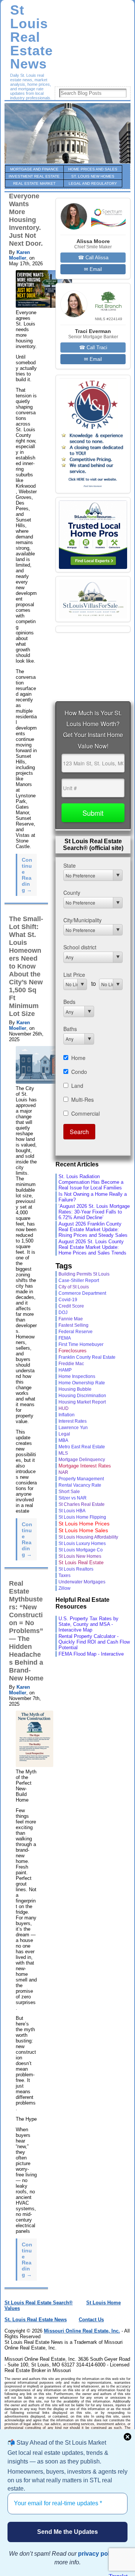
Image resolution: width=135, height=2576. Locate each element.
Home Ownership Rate (82, 1383)
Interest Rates (73, 1421)
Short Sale (69, 1491)
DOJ (63, 1312)
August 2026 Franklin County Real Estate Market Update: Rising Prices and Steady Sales (93, 1229)
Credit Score (71, 1306)
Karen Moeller (19, 255)
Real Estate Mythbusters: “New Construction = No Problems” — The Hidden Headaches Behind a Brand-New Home (26, 1631)
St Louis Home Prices (84, 1524)
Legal (64, 1434)
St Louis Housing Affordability (88, 1537)
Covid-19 (68, 1300)
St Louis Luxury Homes (82, 1543)
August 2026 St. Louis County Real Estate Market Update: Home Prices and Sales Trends (92, 1247)
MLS (63, 1453)
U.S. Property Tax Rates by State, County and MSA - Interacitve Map (88, 1624)
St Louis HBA (72, 1511)
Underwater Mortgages (82, 1582)
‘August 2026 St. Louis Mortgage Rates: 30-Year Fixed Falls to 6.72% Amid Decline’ (94, 1212)
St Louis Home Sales (83, 1530)
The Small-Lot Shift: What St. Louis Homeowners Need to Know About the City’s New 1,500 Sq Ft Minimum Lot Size (26, 966)
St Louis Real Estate (81, 1562)
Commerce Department (82, 1293)
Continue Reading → (27, 875)
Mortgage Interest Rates (85, 1466)
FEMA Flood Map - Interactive (91, 1654)
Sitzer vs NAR (73, 1498)
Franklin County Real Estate (87, 1357)
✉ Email (93, 269)
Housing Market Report (82, 1402)
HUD (64, 1408)
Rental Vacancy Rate (80, 1485)
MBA (63, 1440)
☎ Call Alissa (93, 258)
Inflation (67, 1415)
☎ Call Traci (93, 347)
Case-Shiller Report (79, 1280)
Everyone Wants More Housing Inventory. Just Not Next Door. (26, 220)
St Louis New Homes (80, 1556)
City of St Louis (74, 1287)
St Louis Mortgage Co (81, 1550)
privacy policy (98, 2554)
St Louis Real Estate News (31, 37)
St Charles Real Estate (82, 1504)
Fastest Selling (73, 1325)
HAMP (65, 1370)
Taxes (64, 1575)
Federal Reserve (76, 1332)
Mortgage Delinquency (82, 1460)
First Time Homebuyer (81, 1344)
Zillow (64, 1588)
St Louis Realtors (76, 1569)
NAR (63, 1472)
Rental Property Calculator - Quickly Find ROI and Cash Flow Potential (94, 1642)
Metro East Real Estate (82, 1447)
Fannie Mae (71, 1319)
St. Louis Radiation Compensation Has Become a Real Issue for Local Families (91, 1182)
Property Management (81, 1479)
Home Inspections (77, 1376)
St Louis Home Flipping (82, 1517)
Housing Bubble (75, 1389)
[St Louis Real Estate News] (67, 133)
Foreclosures (73, 1351)
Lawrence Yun (73, 1427)
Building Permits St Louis (84, 1274)
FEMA (65, 1338)
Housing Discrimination (82, 1396)
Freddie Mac (71, 1363)
